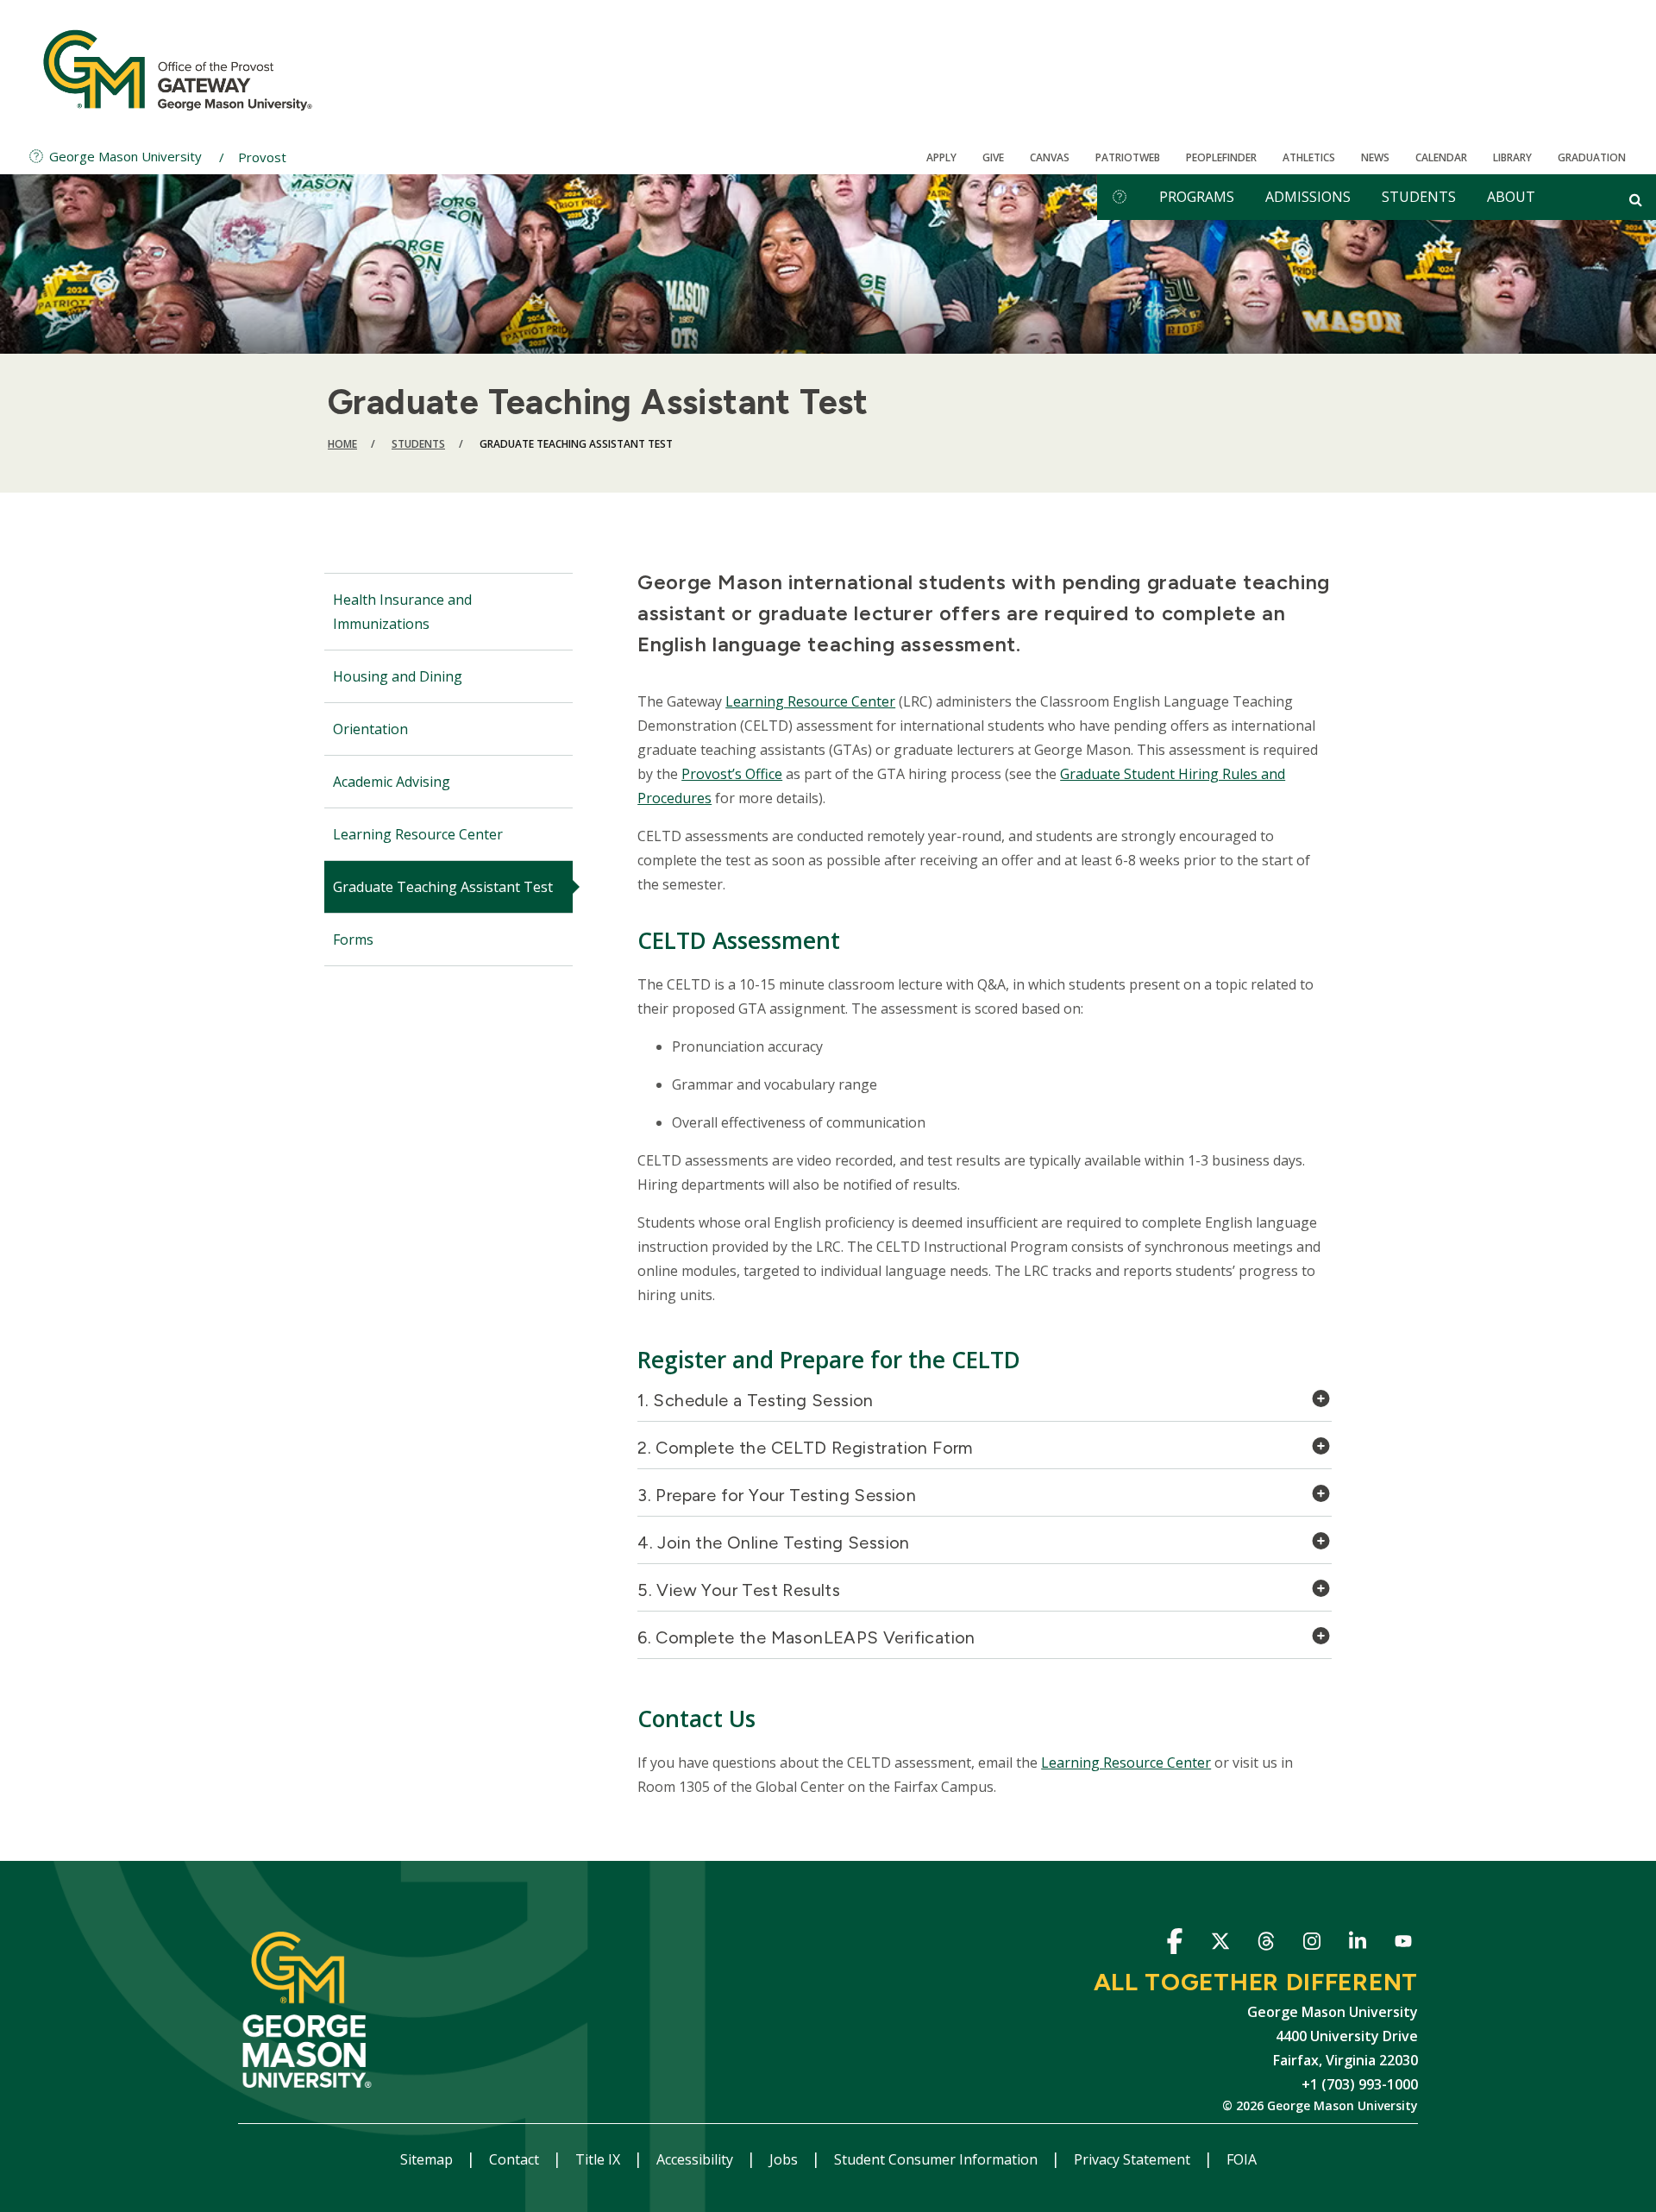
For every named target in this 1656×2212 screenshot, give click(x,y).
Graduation (1592, 157)
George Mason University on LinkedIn (1357, 1944)
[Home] (178, 69)
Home (342, 444)
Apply (941, 157)
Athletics (1309, 157)
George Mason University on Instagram (1311, 1944)
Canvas (1050, 157)
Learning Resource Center (418, 834)
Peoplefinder (1221, 157)
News (1375, 157)
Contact (516, 2159)
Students (1419, 197)
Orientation (370, 729)
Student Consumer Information (938, 2159)
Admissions (1308, 197)
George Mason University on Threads (1266, 1944)
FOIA (1242, 2159)
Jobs (785, 2159)
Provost (262, 157)
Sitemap (428, 2159)
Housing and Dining (398, 676)
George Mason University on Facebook (1174, 1944)
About (1511, 197)
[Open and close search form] (1636, 199)
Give (993, 157)
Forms (353, 939)
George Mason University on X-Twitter (1220, 1944)
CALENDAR (1441, 157)
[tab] (985, 1405)
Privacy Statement (1134, 2159)
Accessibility (696, 2159)
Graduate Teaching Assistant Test (443, 887)
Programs (1197, 197)
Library (1512, 157)
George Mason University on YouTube (1403, 1944)
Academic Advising (392, 782)
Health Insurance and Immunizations (402, 612)
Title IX (599, 2159)
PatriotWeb (1128, 157)
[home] (1120, 197)
